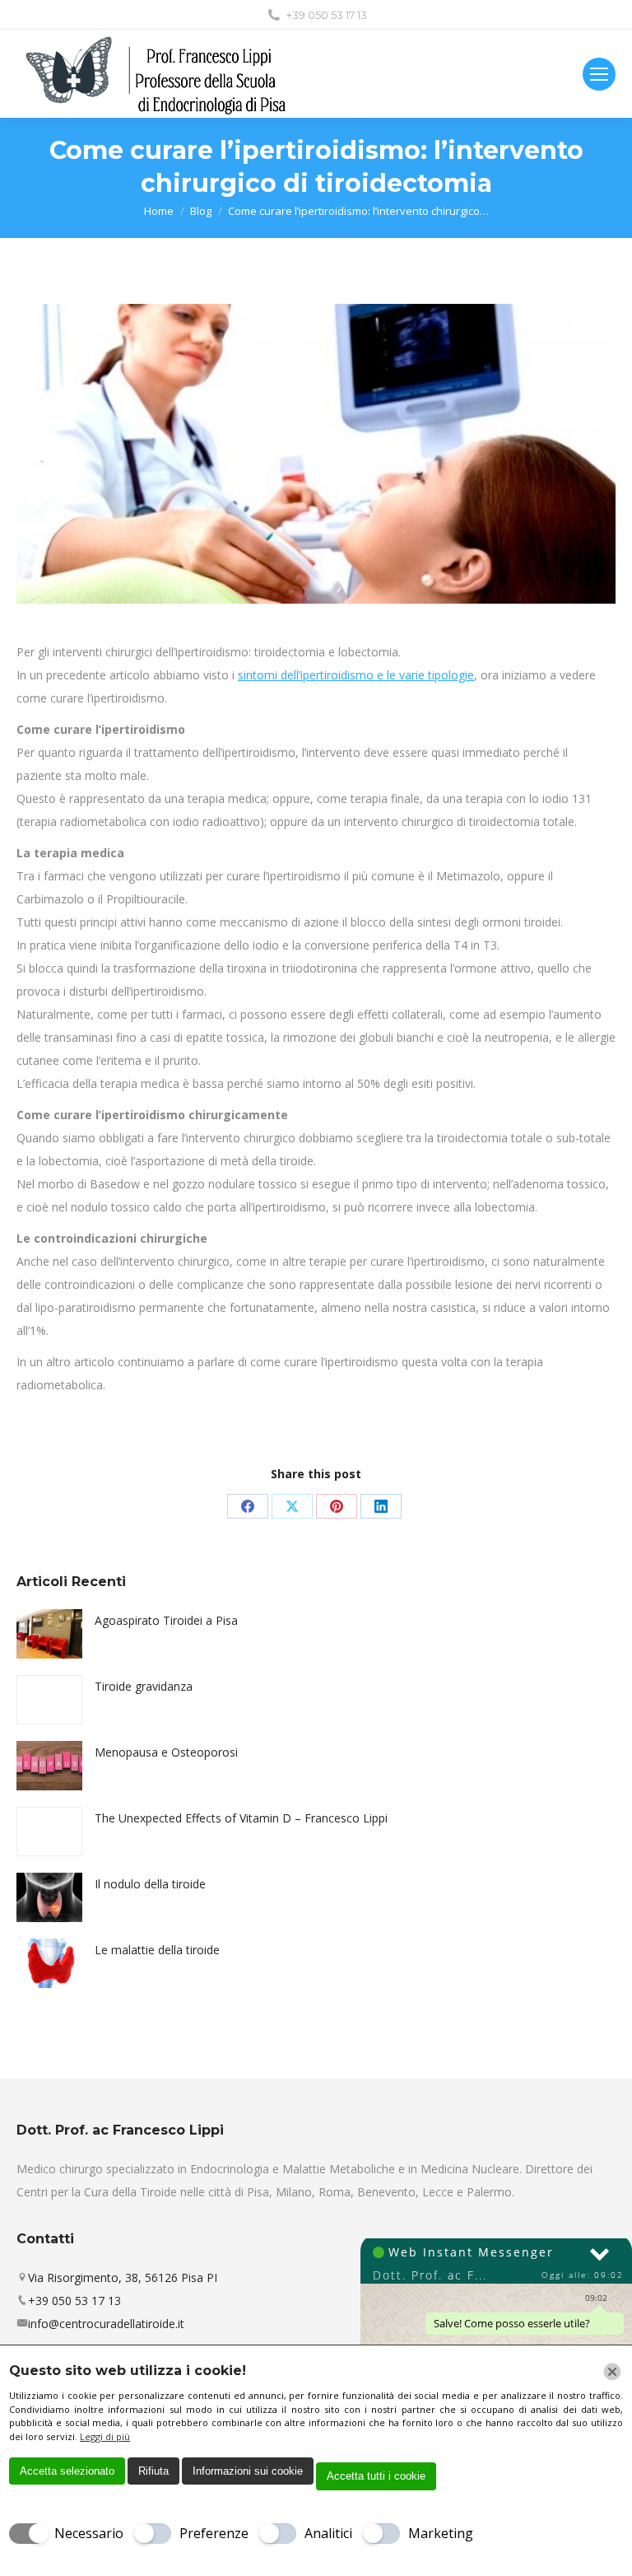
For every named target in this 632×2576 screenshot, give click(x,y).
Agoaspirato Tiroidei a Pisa (166, 1620)
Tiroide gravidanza (144, 1686)
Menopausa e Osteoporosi (166, 1752)
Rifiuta (153, 2471)
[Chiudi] (612, 2372)
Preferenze (214, 2533)
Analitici (328, 2533)
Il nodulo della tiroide (150, 1884)
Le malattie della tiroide (157, 1950)
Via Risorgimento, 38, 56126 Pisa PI (123, 2277)
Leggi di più (105, 2436)
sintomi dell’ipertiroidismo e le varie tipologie (356, 675)
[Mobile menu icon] (599, 74)
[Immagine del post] (49, 1634)
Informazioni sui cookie (248, 2471)
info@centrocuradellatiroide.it (106, 2324)
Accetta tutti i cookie (376, 2476)
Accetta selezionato (67, 2471)
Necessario (89, 2533)
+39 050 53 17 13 (327, 15)
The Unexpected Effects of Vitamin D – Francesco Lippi (241, 1818)
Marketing (441, 2533)
